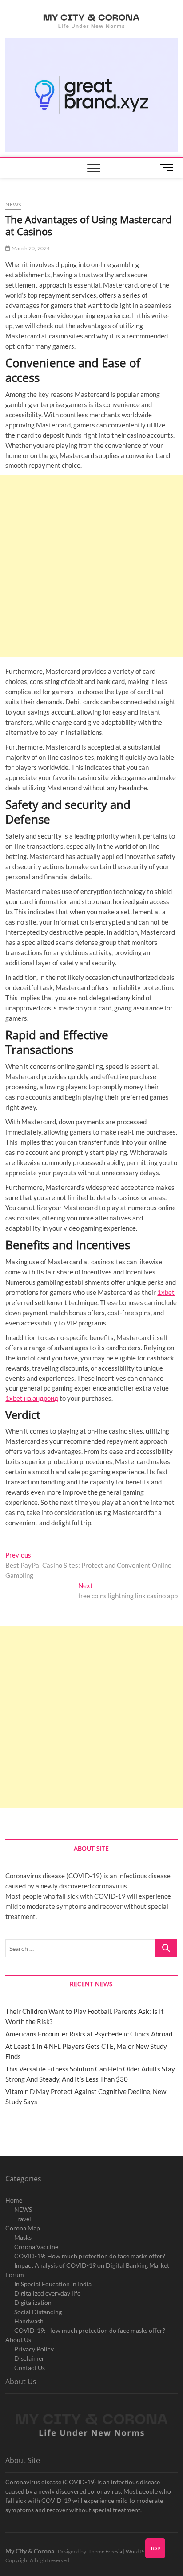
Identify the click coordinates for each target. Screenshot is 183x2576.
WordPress (139, 2551)
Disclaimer (29, 2358)
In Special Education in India (53, 2284)
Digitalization (33, 2302)
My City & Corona (30, 2551)
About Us (18, 2340)
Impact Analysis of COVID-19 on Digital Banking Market (92, 2265)
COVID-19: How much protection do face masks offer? (90, 2256)
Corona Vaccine (36, 2247)
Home (14, 2200)
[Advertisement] (91, 566)
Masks (23, 2237)
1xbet (166, 1292)
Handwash (29, 2321)
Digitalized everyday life (47, 2293)
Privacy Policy (34, 2349)
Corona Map (23, 2228)
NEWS (23, 2209)
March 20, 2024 (30, 248)
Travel (23, 2219)
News (13, 204)
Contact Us (30, 2368)
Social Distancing (38, 2312)
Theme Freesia (105, 2551)
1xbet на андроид (32, 1398)
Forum (15, 2275)
